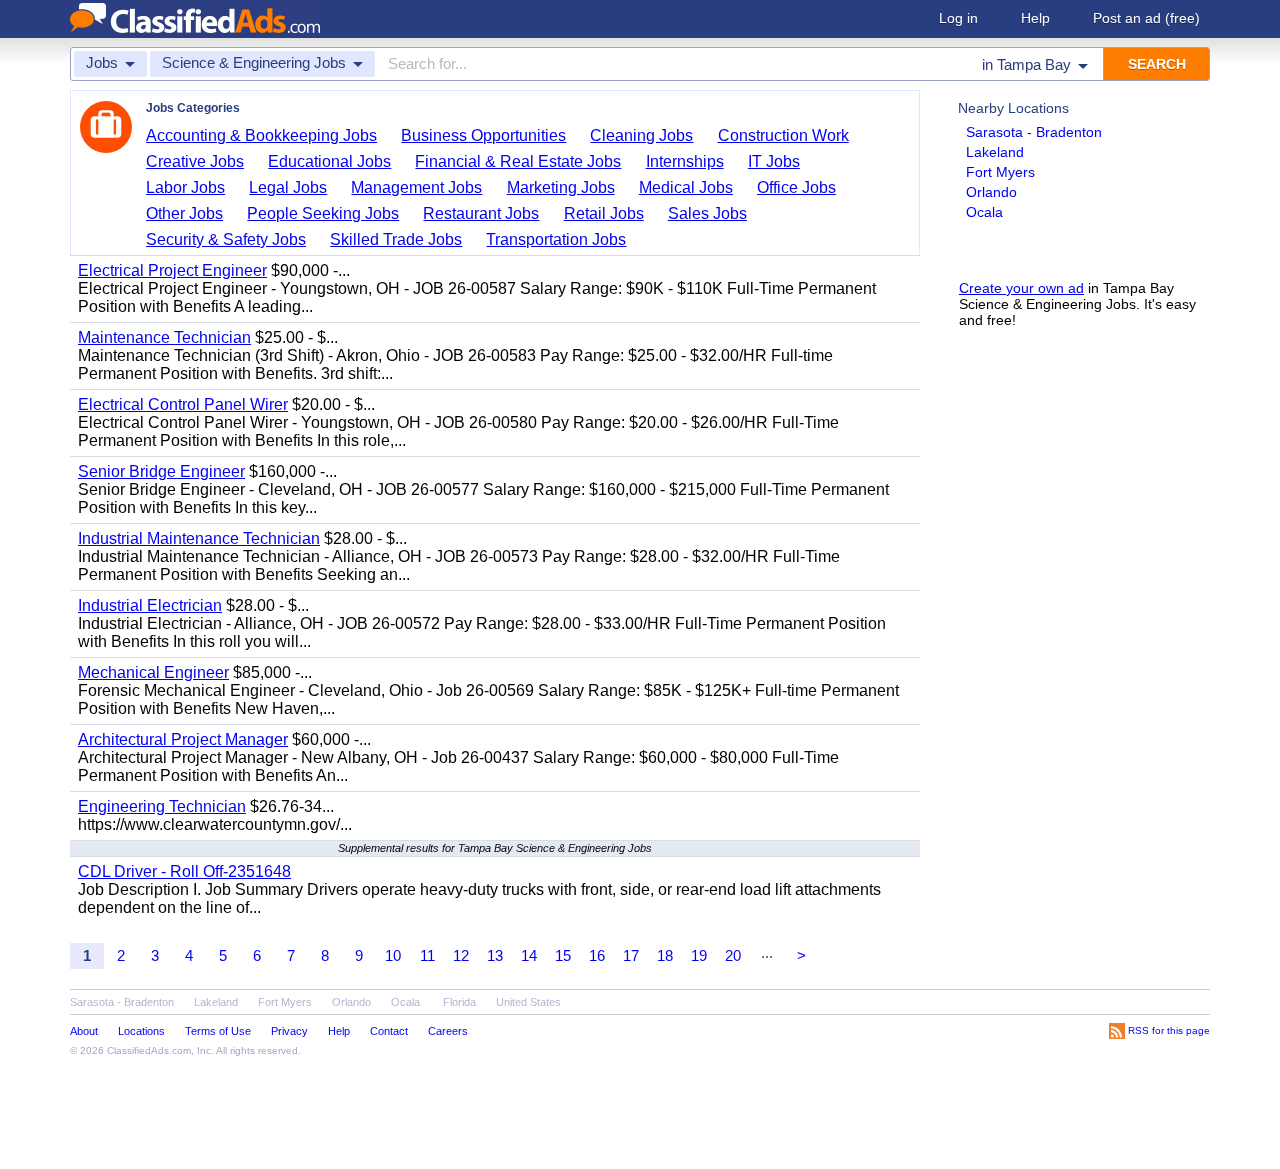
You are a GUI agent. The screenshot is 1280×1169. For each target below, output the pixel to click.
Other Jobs (184, 213)
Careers (448, 1031)
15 (563, 955)
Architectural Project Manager (183, 739)
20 (733, 955)
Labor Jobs (185, 187)
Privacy (289, 1031)
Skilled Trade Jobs (396, 239)
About (84, 1031)
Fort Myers (1000, 172)
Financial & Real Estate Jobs (518, 161)
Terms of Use (218, 1031)
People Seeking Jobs (323, 213)
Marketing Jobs (561, 187)
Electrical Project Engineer (172, 270)
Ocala (984, 212)
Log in (958, 18)
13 (495, 955)
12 (461, 955)
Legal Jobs (288, 187)
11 (427, 955)
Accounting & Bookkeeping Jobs (261, 135)
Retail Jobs (604, 213)
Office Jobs (796, 187)
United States (528, 1002)
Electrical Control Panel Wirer (183, 404)
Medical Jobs (686, 187)
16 (597, 955)
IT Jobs (774, 161)
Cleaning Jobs (641, 135)
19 (699, 955)
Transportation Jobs (556, 239)
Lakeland (995, 152)
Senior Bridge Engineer (161, 471)
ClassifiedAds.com (149, 1050)
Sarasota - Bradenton (1034, 132)
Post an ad (1146, 18)
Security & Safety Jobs (226, 239)
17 (631, 955)
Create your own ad (1021, 288)
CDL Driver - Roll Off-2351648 (184, 871)
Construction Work (783, 135)
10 (393, 955)
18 (665, 955)
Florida (459, 1002)
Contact (389, 1031)
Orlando (991, 192)
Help (1035, 18)
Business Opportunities (483, 135)
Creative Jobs (195, 161)
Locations (141, 1031)
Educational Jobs (329, 161)
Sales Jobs (707, 213)
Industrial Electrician (150, 605)
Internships (685, 161)
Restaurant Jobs (481, 213)
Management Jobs (416, 187)
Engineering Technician (162, 806)
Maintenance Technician (164, 337)
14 (529, 955)
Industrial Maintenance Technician (199, 538)
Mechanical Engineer (153, 672)
